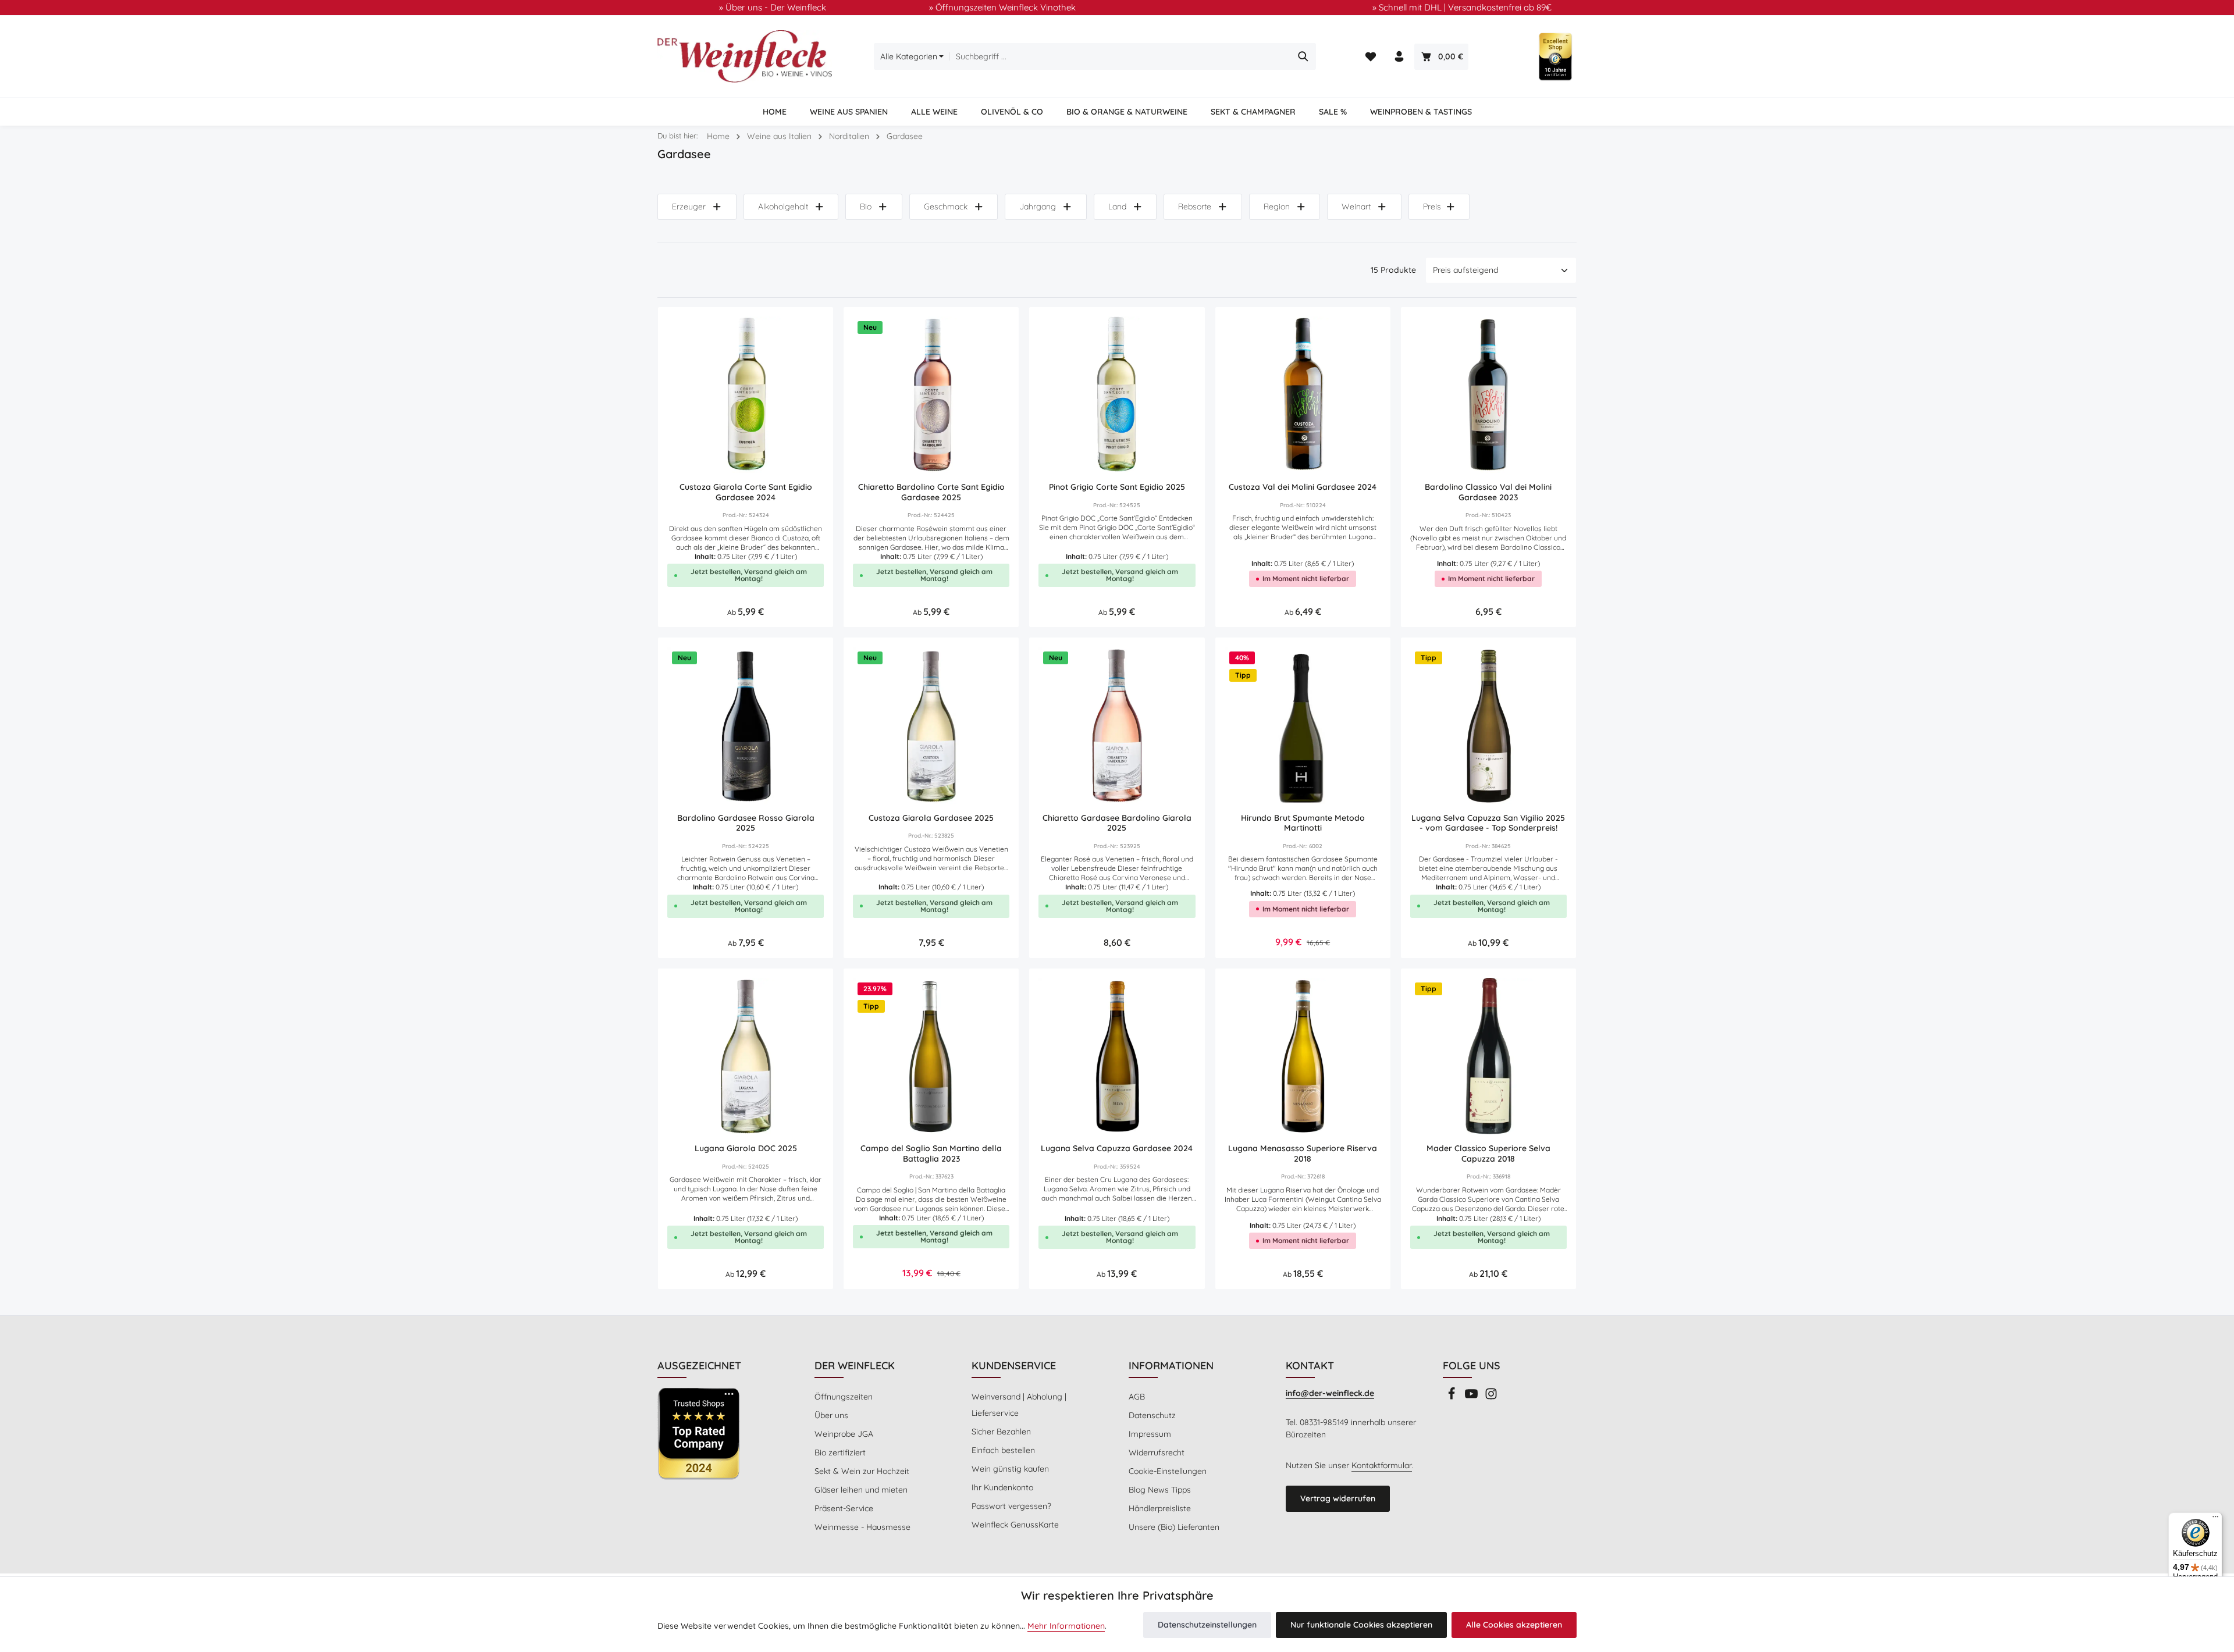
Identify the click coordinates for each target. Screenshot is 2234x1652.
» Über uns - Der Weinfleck (773, 7)
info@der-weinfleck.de (1330, 1393)
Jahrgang (1038, 206)
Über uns (831, 1415)
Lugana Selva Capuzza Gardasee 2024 (1117, 1149)
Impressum (1150, 1434)
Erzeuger (689, 206)
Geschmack (946, 206)
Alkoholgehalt (783, 206)
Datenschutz (1152, 1415)
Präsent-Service (844, 1508)
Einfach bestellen (1003, 1450)
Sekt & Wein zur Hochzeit (862, 1471)
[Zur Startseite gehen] (745, 56)
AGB (1137, 1397)
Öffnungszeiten (844, 1397)
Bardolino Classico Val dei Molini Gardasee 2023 (1488, 492)
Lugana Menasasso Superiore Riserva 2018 (1303, 1154)
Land (1117, 206)
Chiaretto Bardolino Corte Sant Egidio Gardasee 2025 (931, 492)
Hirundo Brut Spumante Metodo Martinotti (1303, 823)
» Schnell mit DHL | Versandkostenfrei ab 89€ (1462, 7)
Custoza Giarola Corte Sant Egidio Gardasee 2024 (746, 492)
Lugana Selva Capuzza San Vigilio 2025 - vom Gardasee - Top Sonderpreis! (1488, 823)
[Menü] (2215, 1519)
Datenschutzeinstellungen (1207, 1625)
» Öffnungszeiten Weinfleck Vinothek (1002, 7)
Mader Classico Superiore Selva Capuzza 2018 (1488, 1154)
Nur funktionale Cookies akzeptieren (1361, 1625)
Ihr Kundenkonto (1002, 1487)
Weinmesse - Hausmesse (862, 1527)
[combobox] (1120, 56)
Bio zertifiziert (840, 1452)
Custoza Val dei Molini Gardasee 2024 (1303, 487)
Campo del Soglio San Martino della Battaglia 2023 (931, 1154)
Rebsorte (1195, 206)
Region (1277, 206)
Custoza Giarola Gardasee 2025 (931, 818)
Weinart (1356, 206)
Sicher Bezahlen (1001, 1432)
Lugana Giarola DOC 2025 (746, 1149)
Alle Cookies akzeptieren (1514, 1625)
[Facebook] (1453, 1397)
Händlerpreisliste (1160, 1508)
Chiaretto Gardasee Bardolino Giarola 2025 (1117, 823)
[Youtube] (1472, 1397)
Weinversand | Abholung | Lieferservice (1019, 1405)
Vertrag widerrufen (1338, 1498)
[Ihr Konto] (1399, 57)
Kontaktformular (1382, 1465)
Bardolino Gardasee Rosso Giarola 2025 (746, 823)
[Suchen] (1303, 56)
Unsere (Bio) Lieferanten (1174, 1527)
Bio (866, 206)
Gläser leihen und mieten (861, 1490)
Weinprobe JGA (844, 1434)
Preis (1432, 206)
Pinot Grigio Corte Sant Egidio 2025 (1117, 487)
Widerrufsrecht (1157, 1452)
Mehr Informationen (1066, 1626)
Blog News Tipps (1160, 1490)
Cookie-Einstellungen (1168, 1471)
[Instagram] (1491, 1397)
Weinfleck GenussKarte (1015, 1525)
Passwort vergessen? (1011, 1506)
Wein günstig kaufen (1010, 1469)
